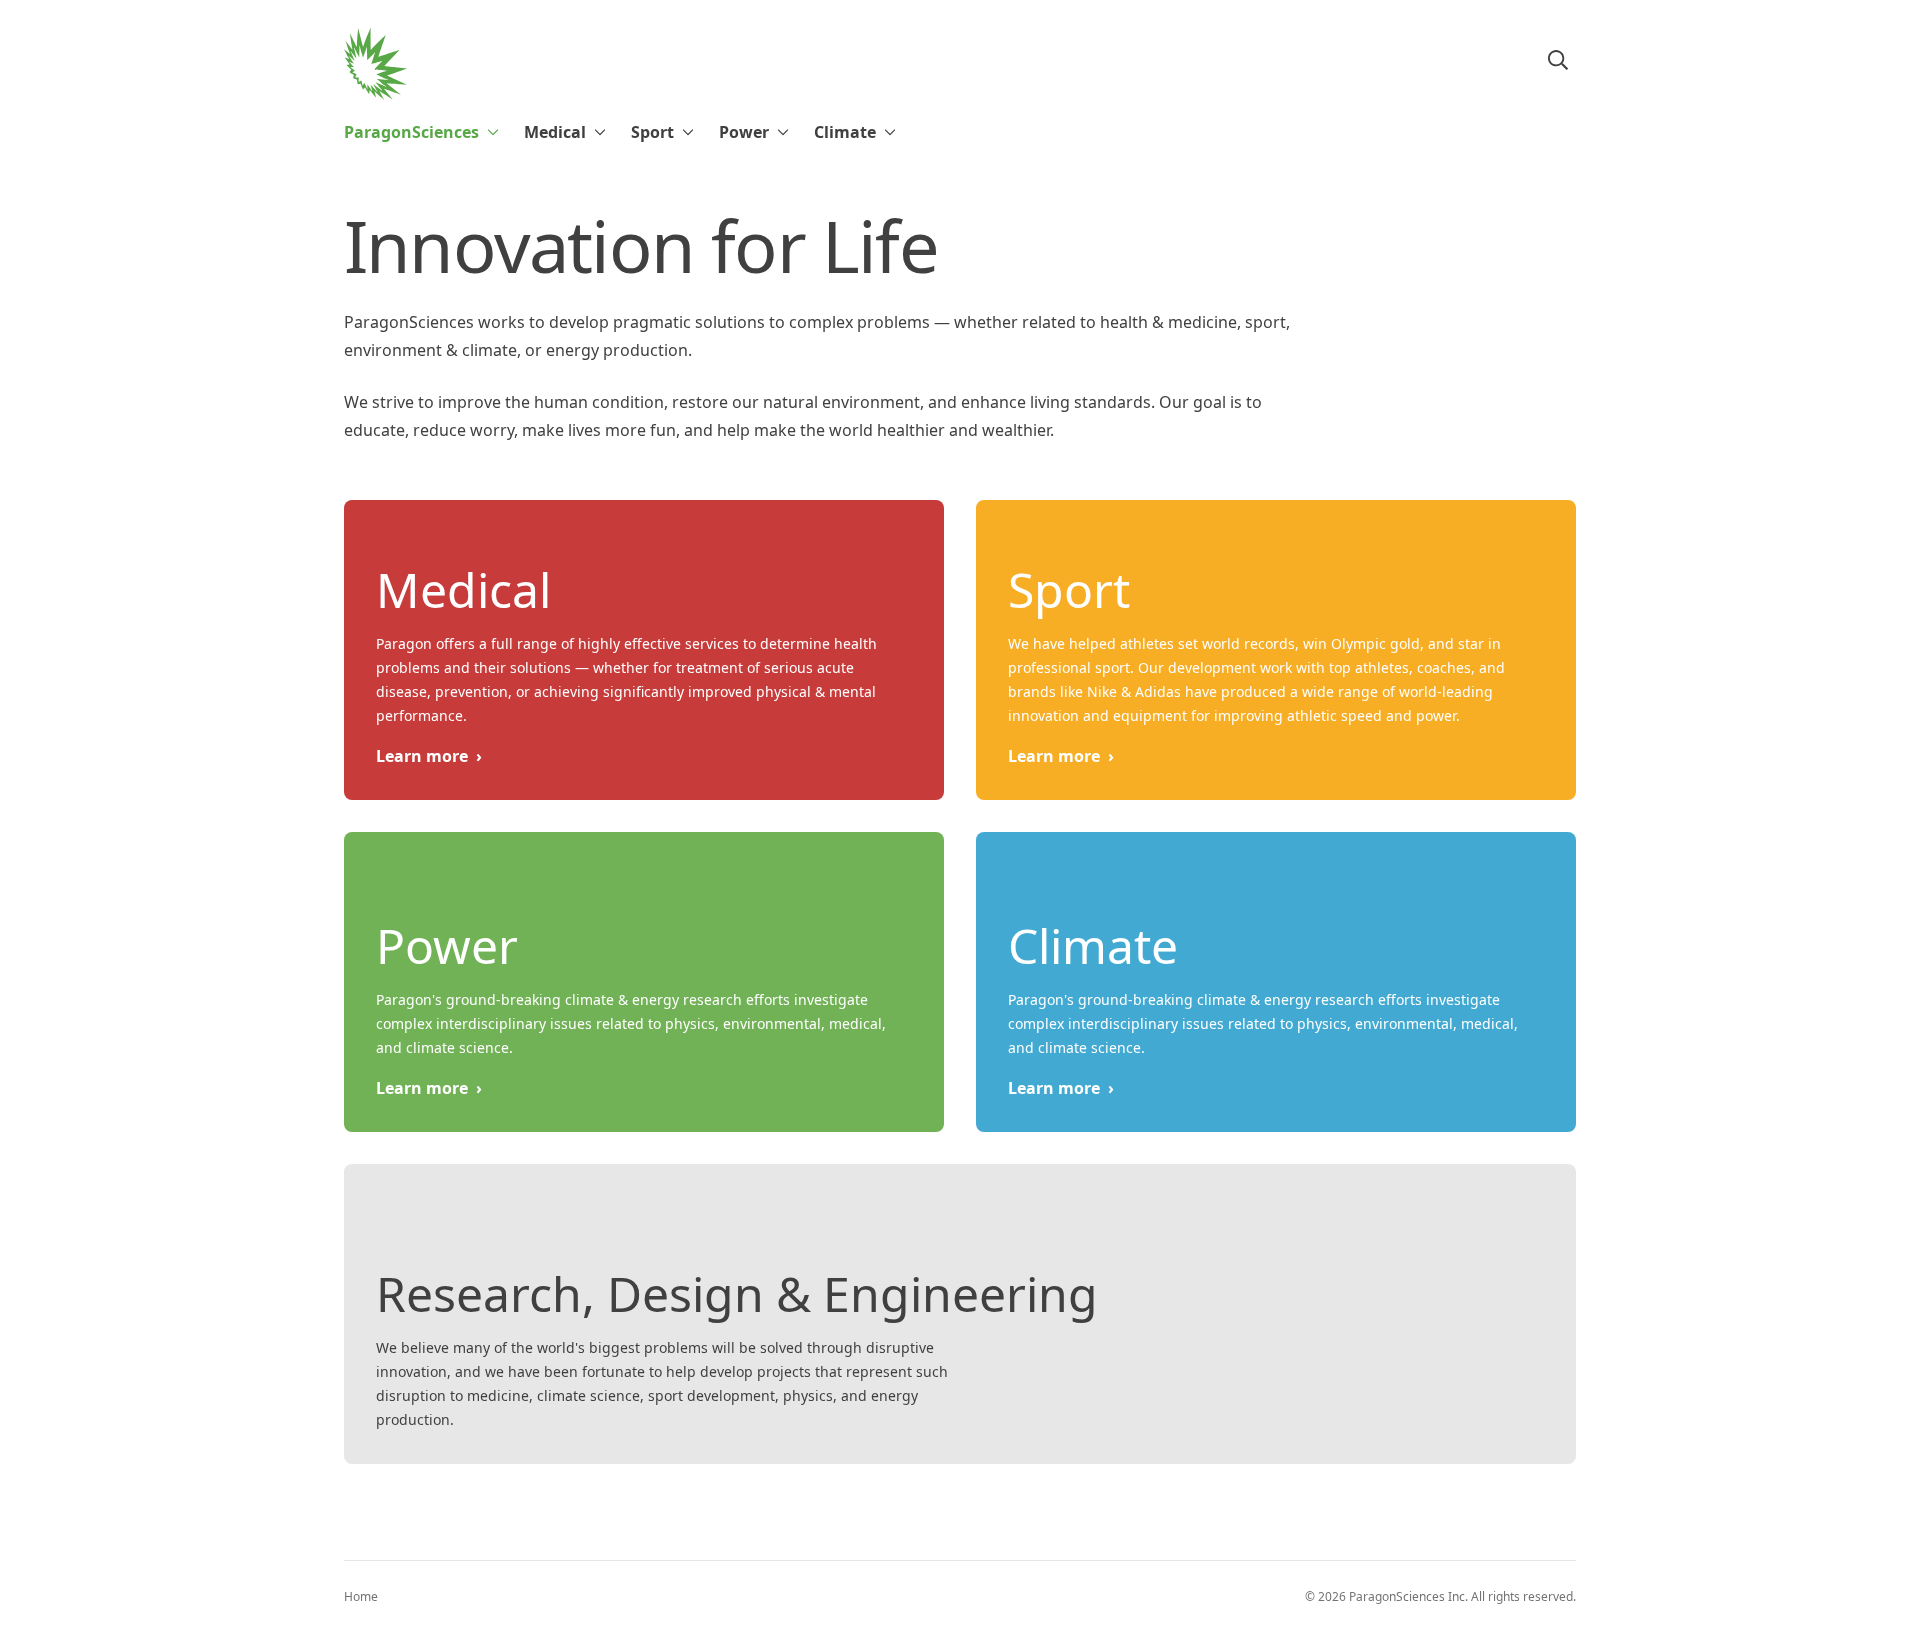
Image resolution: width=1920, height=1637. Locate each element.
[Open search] (1558, 60)
